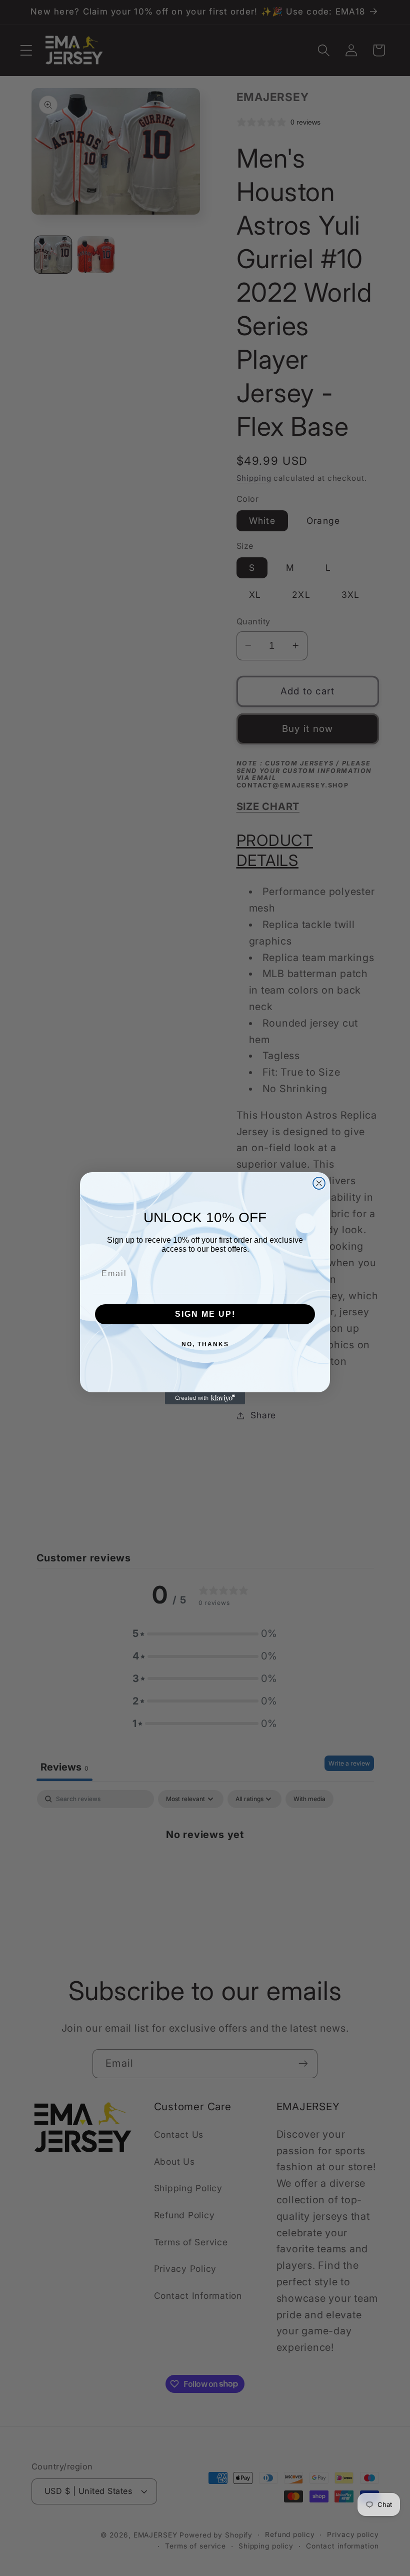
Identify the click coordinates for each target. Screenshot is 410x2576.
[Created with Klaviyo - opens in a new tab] (205, 1398)
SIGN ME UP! (205, 1314)
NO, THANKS (205, 1344)
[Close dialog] (319, 1183)
